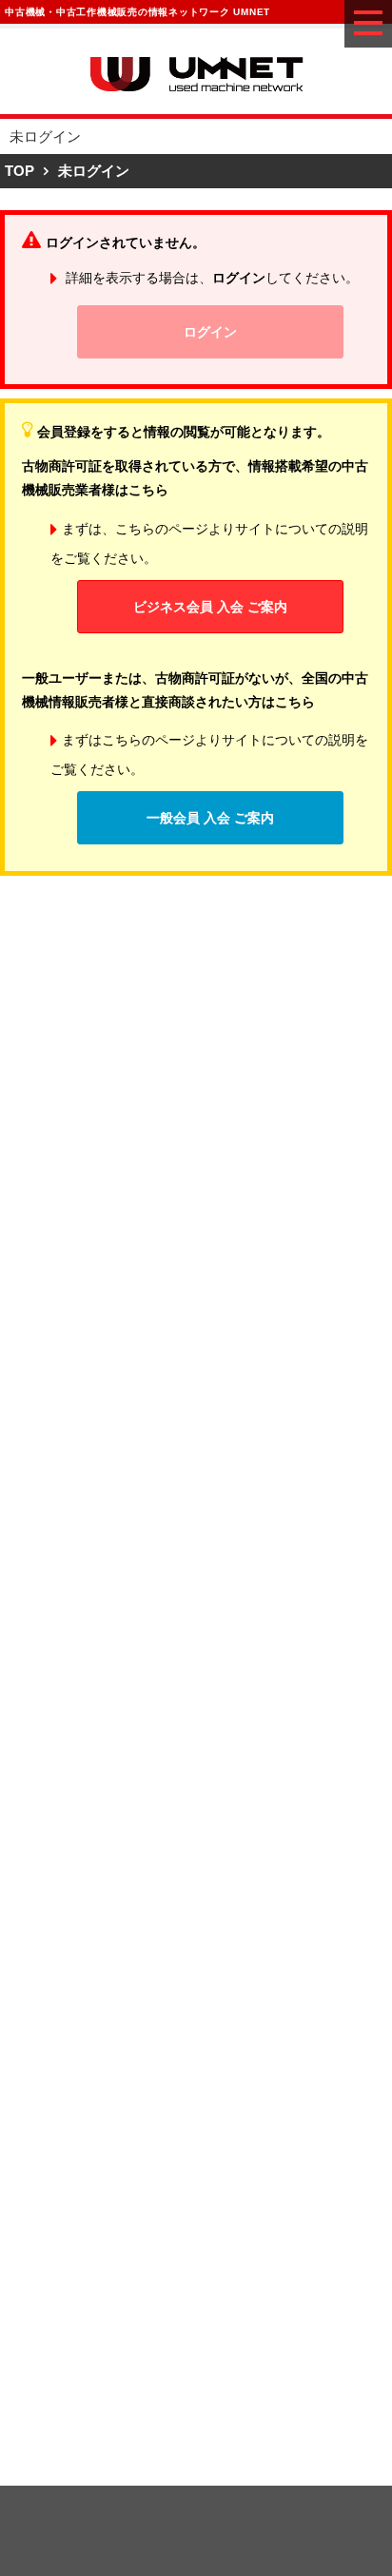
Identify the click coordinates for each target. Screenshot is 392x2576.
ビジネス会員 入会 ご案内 (210, 607)
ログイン (210, 332)
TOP (20, 171)
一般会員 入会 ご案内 (210, 818)
